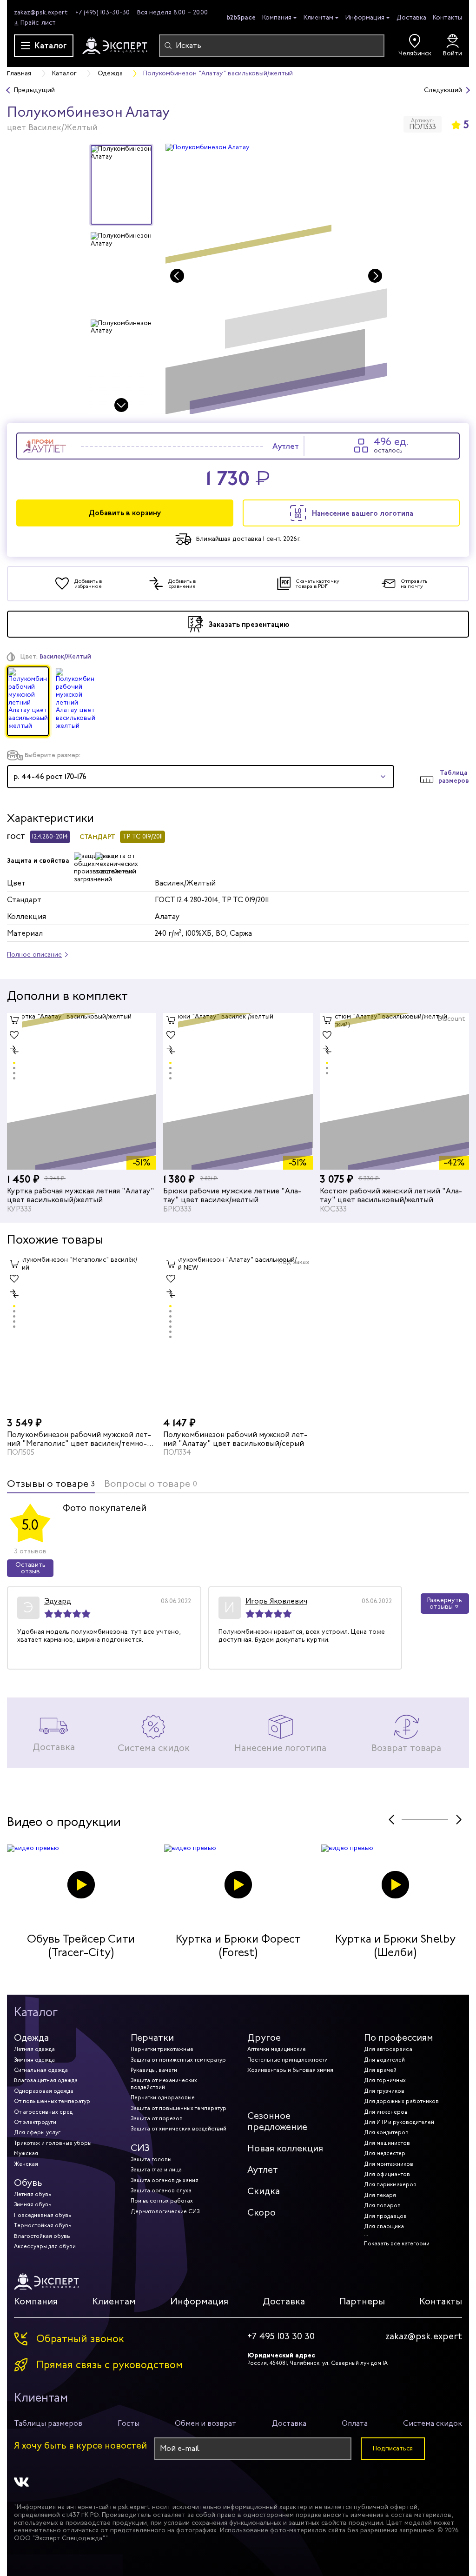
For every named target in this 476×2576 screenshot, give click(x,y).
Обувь (28, 2183)
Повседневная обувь (43, 2215)
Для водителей (384, 2060)
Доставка (411, 17)
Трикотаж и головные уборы (53, 2143)
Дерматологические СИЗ (165, 2211)
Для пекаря (380, 2195)
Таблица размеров (454, 777)
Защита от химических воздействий (178, 2129)
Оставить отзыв (30, 1568)
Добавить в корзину (125, 513)
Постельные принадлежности (288, 2060)
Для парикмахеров (390, 2184)
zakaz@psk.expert (41, 12)
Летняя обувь (33, 2194)
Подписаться (393, 2448)
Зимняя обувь (33, 2204)
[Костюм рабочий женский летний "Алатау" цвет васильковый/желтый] (394, 1091)
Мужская (26, 2153)
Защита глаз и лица (156, 2170)
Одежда (31, 2038)
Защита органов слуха (161, 2190)
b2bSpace (241, 17)
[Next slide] (121, 405)
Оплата (355, 2423)
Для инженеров (386, 2112)
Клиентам (318, 18)
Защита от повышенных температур (178, 2108)
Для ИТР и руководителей (399, 2122)
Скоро (261, 2213)
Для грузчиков (384, 2091)
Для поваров (382, 2205)
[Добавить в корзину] (14, 1020)
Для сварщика (384, 2226)
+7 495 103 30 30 (281, 2336)
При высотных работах (162, 2201)
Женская (26, 2164)
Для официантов (387, 2174)
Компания (277, 18)
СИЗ (140, 2148)
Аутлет (263, 2170)
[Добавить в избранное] (14, 1035)
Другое (264, 2038)
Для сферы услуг (37, 2132)
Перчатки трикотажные (162, 2049)
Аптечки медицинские (277, 2049)
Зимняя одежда (34, 2060)
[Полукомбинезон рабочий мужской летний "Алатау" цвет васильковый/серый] (238, 1335)
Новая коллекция (285, 2148)
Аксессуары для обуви (45, 2246)
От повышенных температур (52, 2101)
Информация (365, 18)
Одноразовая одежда (44, 2091)
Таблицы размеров (48, 2423)
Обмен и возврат (205, 2423)
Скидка (264, 2191)
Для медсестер (385, 2153)
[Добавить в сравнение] (14, 1050)
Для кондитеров (386, 2132)
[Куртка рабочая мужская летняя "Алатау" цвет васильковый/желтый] (82, 1091)
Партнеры (362, 2301)
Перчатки (152, 2038)
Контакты (447, 17)
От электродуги (35, 2122)
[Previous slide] (177, 276)
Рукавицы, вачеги (154, 2070)
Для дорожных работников (401, 2101)
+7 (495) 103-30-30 (102, 12)
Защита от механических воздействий (164, 2083)
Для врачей (380, 2070)
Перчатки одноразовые (163, 2097)
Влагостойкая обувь (42, 2236)
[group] (276, 279)
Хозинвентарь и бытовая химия (290, 2070)
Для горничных (385, 2080)
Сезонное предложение (277, 2121)
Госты (129, 2423)
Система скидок (433, 2423)
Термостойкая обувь (43, 2225)
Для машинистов (387, 2143)
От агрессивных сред (43, 2112)
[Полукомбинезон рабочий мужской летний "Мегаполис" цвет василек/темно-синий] (82, 1335)
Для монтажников (389, 2164)
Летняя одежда (34, 2049)
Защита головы (151, 2159)
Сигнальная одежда (41, 2070)
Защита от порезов (157, 2118)
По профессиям (399, 2038)
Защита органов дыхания (165, 2180)
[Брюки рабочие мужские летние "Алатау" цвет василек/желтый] (238, 1091)
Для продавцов (385, 2216)
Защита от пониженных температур (178, 2060)
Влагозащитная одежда (46, 2080)
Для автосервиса (388, 2049)
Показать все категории (397, 2243)
